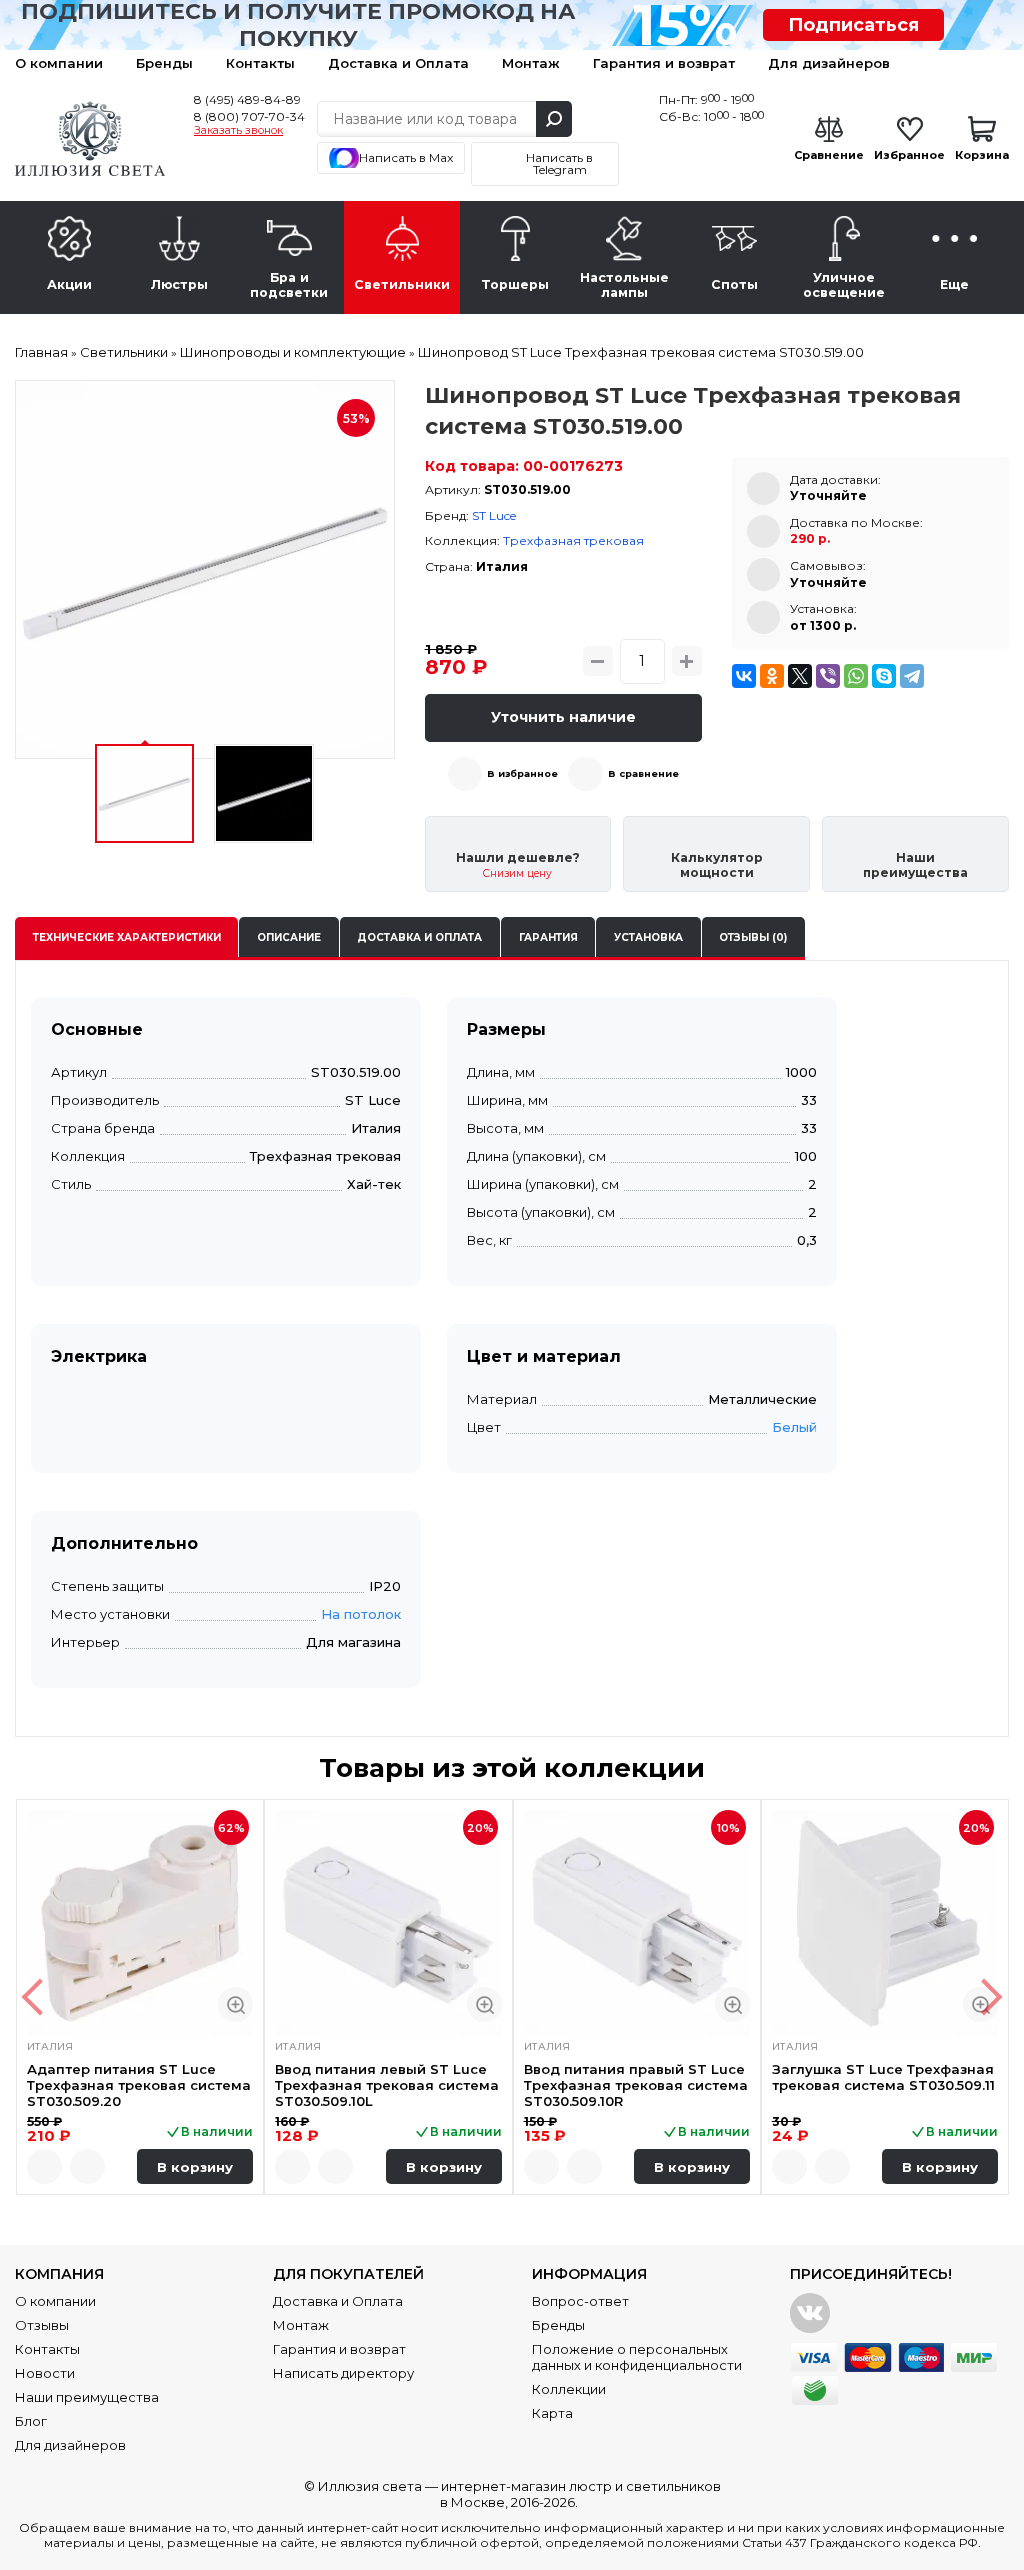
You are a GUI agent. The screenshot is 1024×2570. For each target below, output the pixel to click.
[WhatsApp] (856, 676)
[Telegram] (912, 676)
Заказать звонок (238, 131)
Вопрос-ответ (580, 2301)
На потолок (361, 1614)
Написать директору (343, 2373)
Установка (648, 937)
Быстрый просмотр (235, 2004)
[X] (800, 676)
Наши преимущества (87, 2397)
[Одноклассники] (772, 676)
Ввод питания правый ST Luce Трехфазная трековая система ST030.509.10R (636, 2085)
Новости (45, 2373)
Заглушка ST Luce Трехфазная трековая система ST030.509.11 (883, 2077)
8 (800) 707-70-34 (249, 116)
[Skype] (884, 676)
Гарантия (548, 937)
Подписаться (853, 25)
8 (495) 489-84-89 (247, 99)
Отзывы (42, 2325)
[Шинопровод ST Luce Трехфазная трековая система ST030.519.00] (205, 570)
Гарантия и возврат (664, 63)
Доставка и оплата (419, 937)
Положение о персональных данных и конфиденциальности (637, 2357)
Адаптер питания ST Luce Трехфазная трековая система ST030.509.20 (139, 2085)
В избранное (522, 773)
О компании (59, 63)
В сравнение (643, 773)
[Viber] (828, 676)
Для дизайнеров (829, 63)
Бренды (164, 63)
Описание (289, 937)
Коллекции (569, 2389)
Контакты (260, 63)
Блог (31, 2421)
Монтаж (531, 63)
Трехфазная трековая (573, 540)
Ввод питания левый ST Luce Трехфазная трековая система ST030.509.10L (387, 2085)
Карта (552, 2413)
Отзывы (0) (753, 937)
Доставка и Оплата (398, 63)
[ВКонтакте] (744, 676)
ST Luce (494, 515)
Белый (794, 1427)
